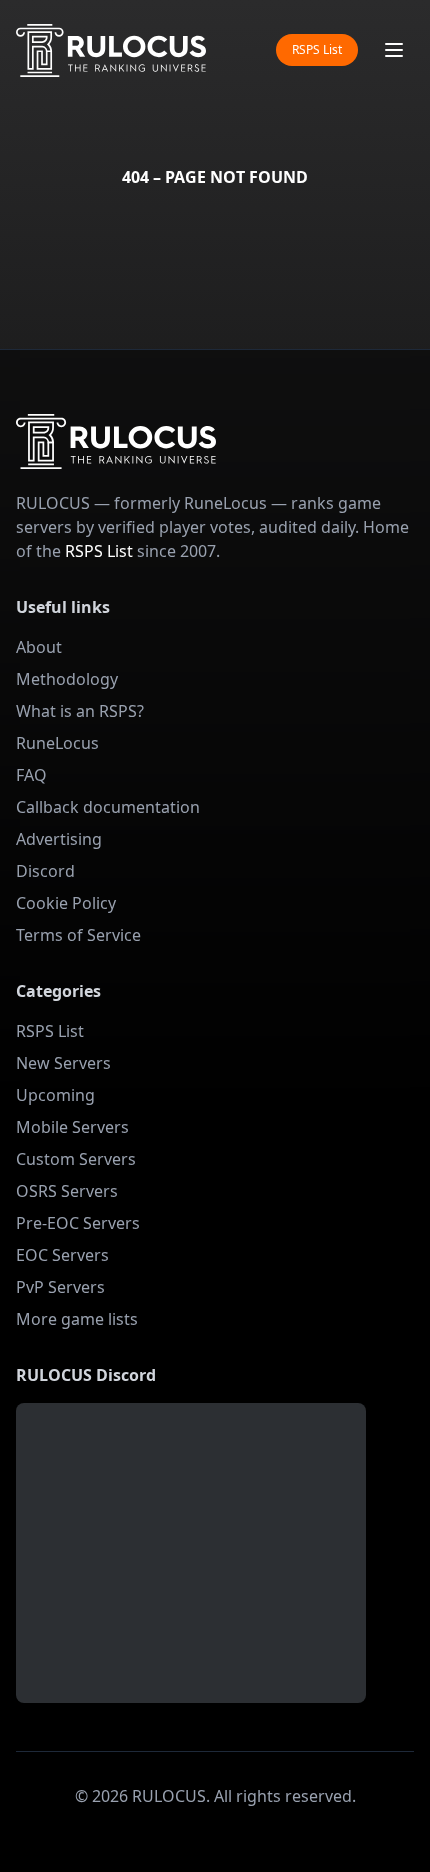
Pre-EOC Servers (78, 1223)
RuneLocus (57, 743)
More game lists (77, 1319)
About (39, 647)
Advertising (59, 839)
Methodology (67, 679)
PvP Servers (60, 1287)
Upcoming (55, 1095)
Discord (45, 871)
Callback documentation (108, 807)
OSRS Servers (67, 1191)
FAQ (31, 775)
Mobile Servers (72, 1127)
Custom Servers (76, 1159)
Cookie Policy (66, 903)
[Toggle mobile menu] (394, 50)
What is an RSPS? (80, 711)
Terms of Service (78, 935)
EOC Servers (62, 1255)
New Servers (63, 1063)
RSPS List (317, 49)
